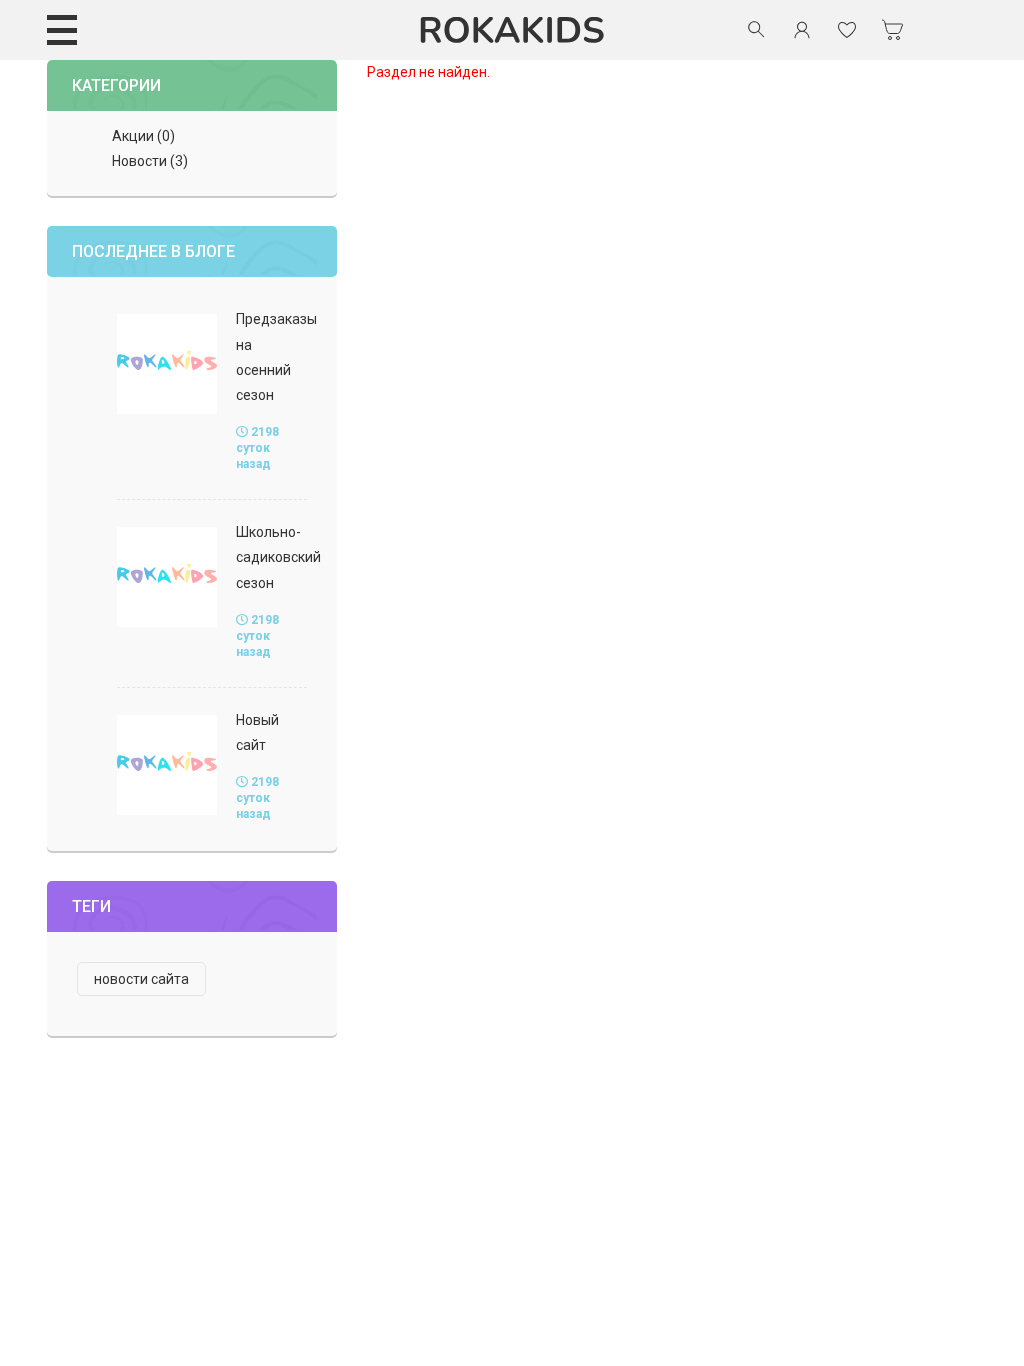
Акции (133, 136)
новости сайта (141, 979)
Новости (139, 161)
